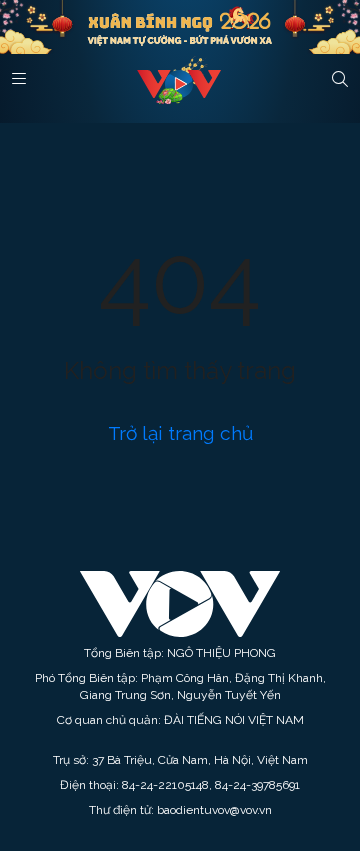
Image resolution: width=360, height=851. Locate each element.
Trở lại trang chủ (180, 433)
